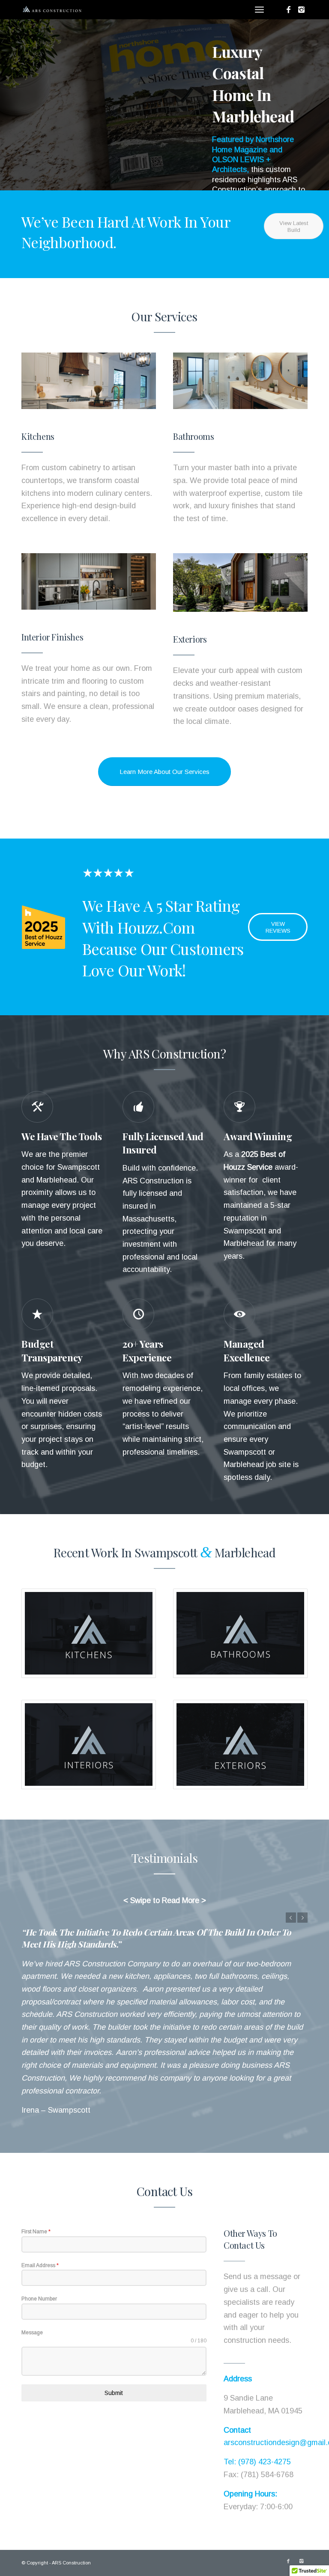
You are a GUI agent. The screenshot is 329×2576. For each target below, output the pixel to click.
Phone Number (39, 2261)
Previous (19, 105)
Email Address (40, 2227)
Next (310, 105)
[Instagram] (301, 10)
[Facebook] (288, 10)
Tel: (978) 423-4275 (257, 2424)
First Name (36, 2193)
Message (32, 2294)
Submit (114, 2355)
